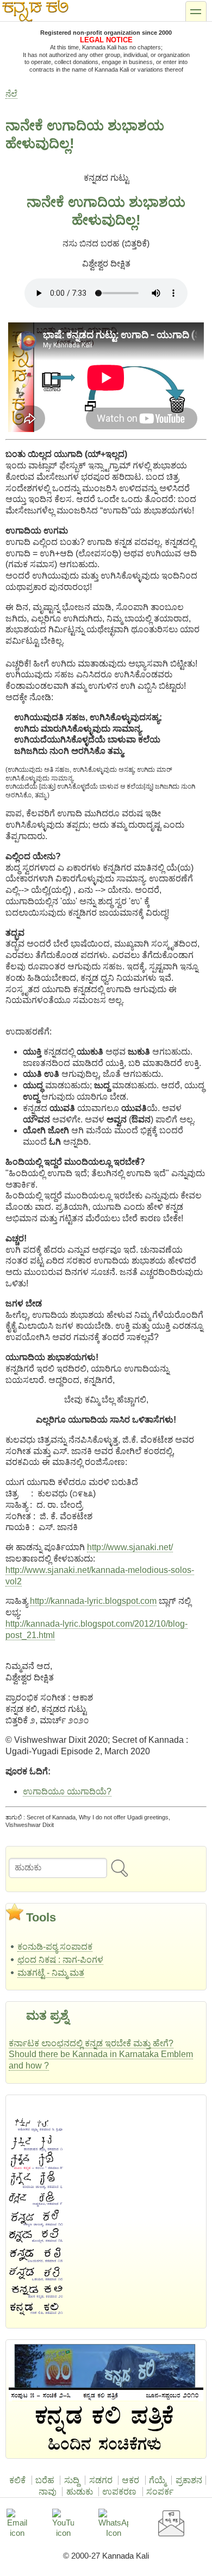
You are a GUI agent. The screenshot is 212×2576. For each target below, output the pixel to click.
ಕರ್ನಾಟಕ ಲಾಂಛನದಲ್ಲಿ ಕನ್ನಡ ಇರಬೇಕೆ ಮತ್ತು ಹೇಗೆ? (91, 2043)
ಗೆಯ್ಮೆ (157, 2480)
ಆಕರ (130, 2480)
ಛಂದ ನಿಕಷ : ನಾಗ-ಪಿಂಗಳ (60, 1960)
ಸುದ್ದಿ (72, 2480)
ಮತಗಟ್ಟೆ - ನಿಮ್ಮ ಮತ (51, 1973)
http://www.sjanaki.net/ (130, 1547)
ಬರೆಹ (45, 2480)
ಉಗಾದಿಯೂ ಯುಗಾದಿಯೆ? (67, 1791)
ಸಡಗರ (101, 2480)
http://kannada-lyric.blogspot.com (93, 1601)
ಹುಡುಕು (80, 2492)
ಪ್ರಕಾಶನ (189, 2480)
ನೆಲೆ (11, 94)
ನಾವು (48, 2492)
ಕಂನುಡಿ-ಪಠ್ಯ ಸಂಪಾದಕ (55, 1947)
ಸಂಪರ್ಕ (160, 2492)
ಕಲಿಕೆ (17, 2480)
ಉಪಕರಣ (119, 2492)
